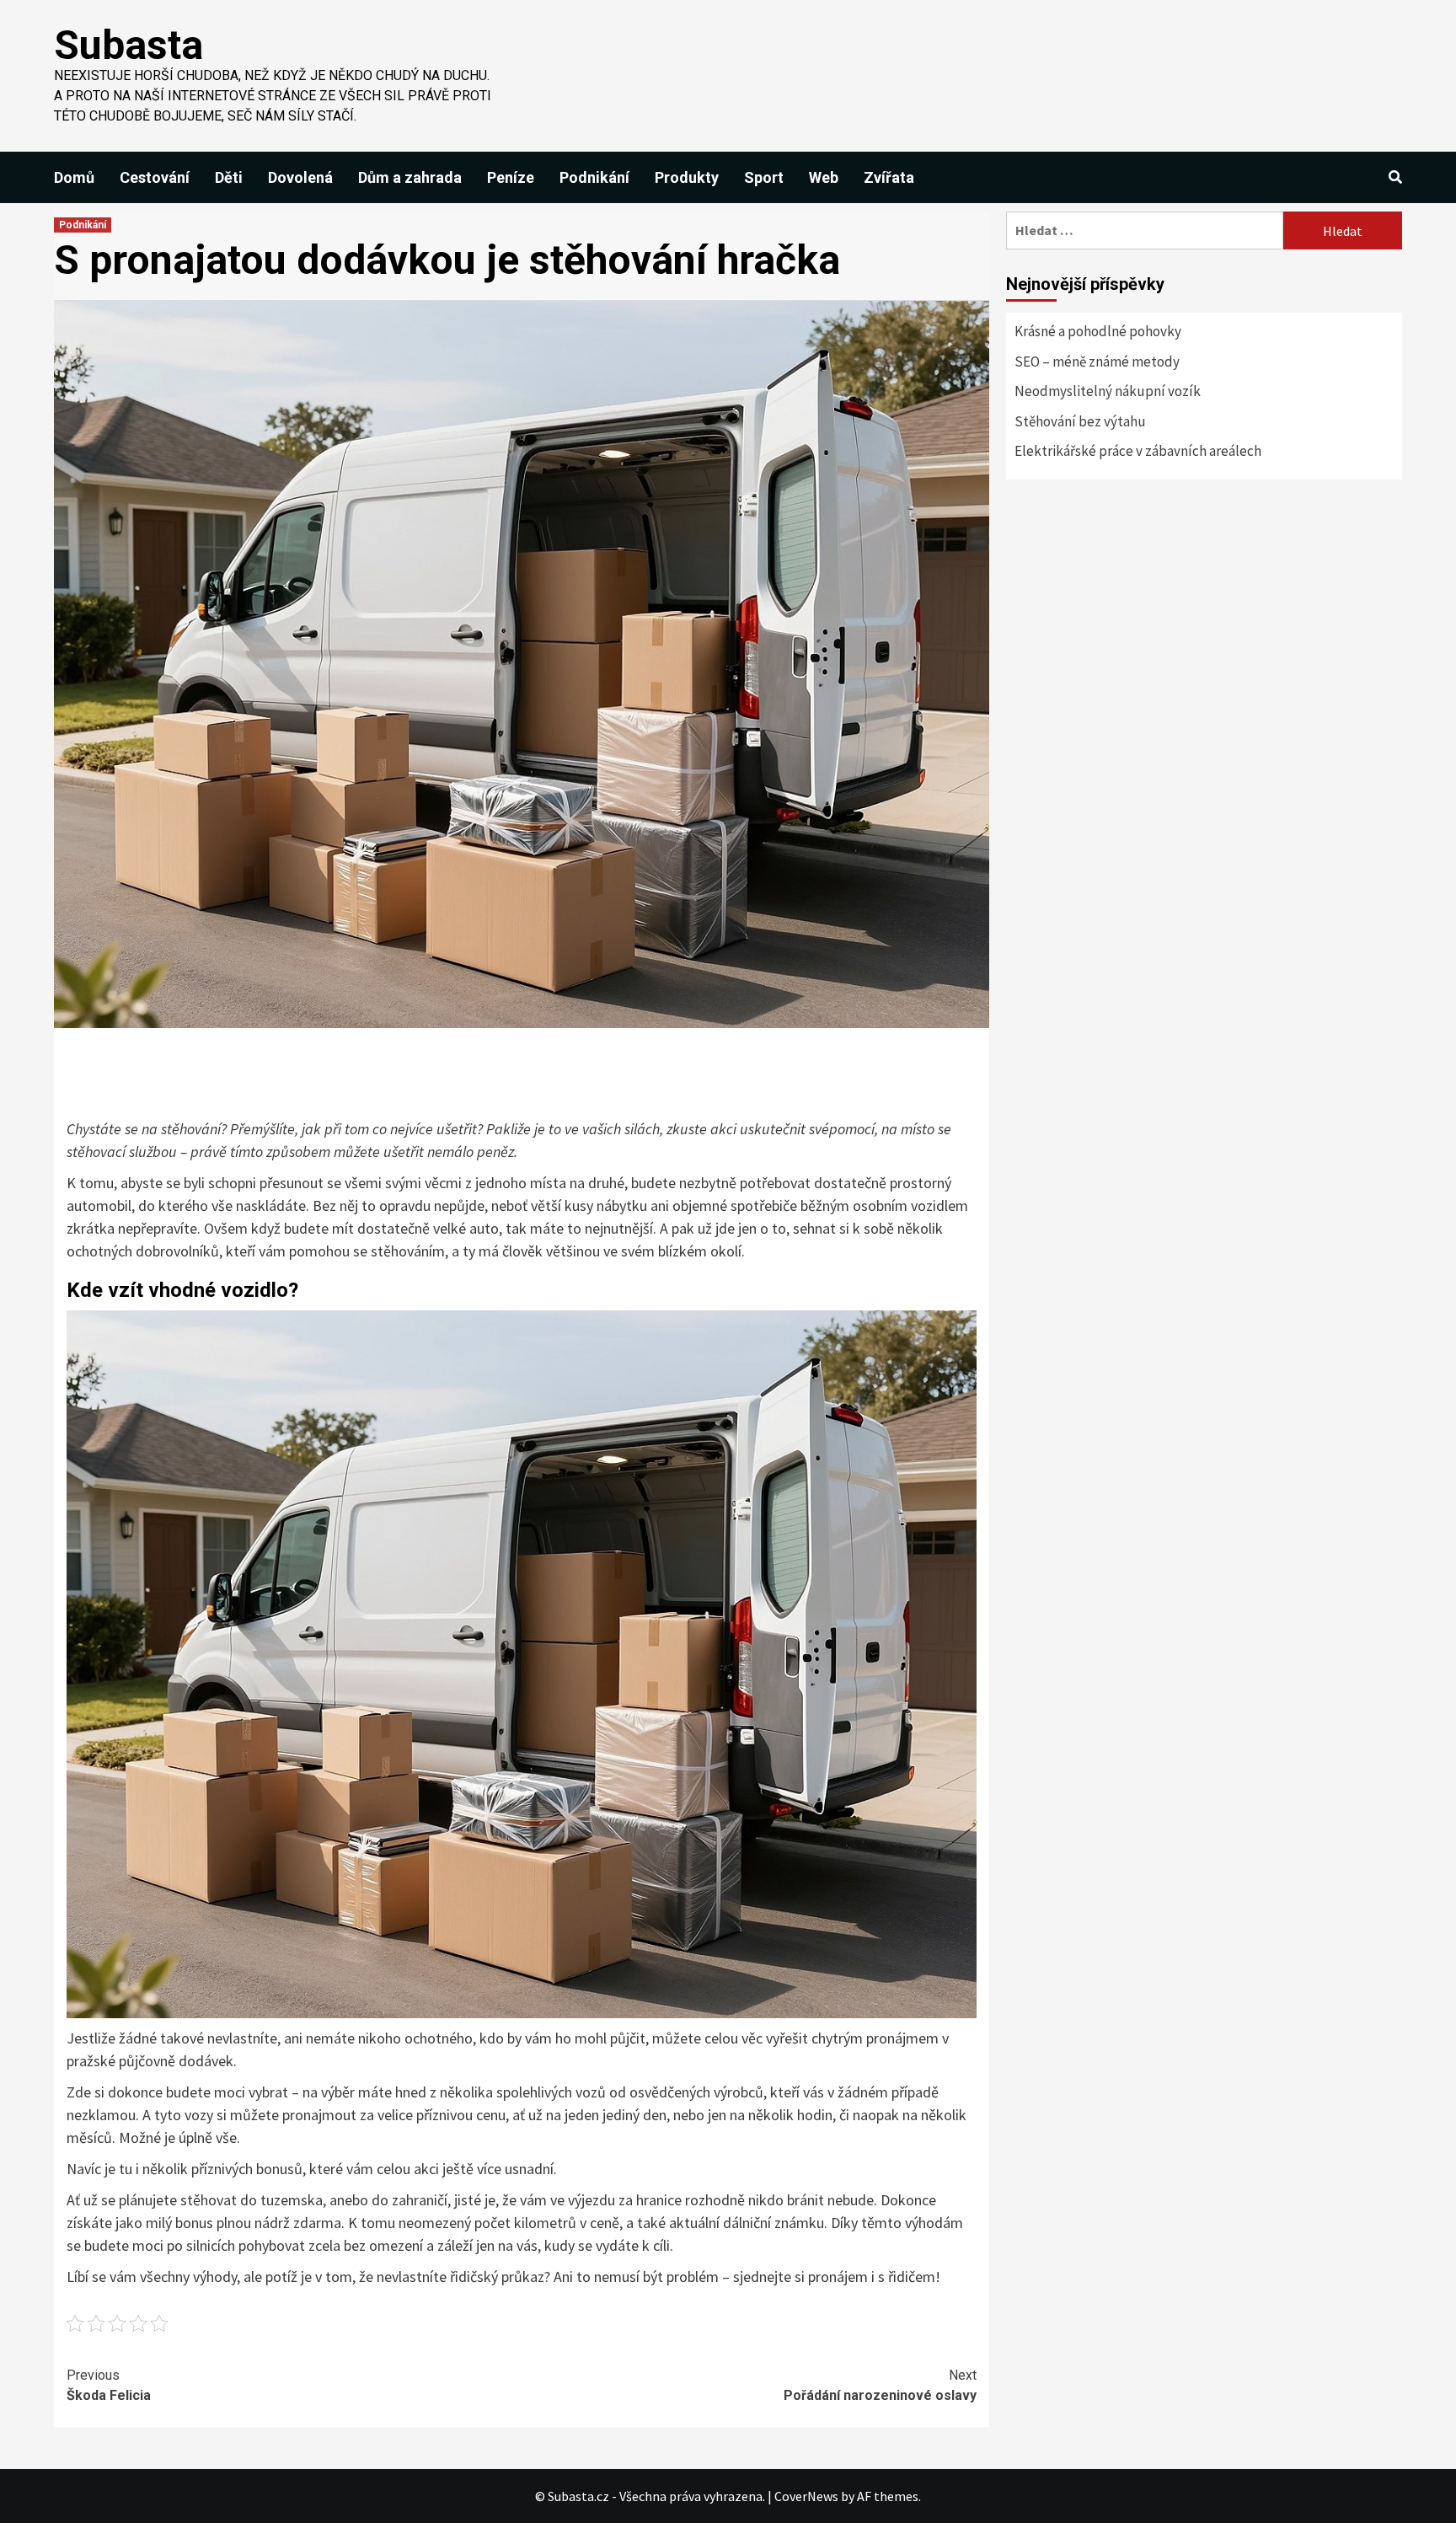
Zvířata (889, 177)
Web (824, 177)
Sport (764, 177)
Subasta (128, 45)
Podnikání (594, 177)
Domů (74, 177)
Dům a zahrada (410, 177)
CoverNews (806, 2496)
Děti (229, 177)
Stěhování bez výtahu (1080, 421)
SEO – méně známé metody (1097, 362)
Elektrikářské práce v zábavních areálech (1138, 451)
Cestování (155, 177)
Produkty (687, 177)
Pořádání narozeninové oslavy (880, 2385)
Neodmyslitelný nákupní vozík (1108, 391)
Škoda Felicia (109, 2385)
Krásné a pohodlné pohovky (1098, 331)
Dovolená (300, 177)
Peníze (511, 177)
